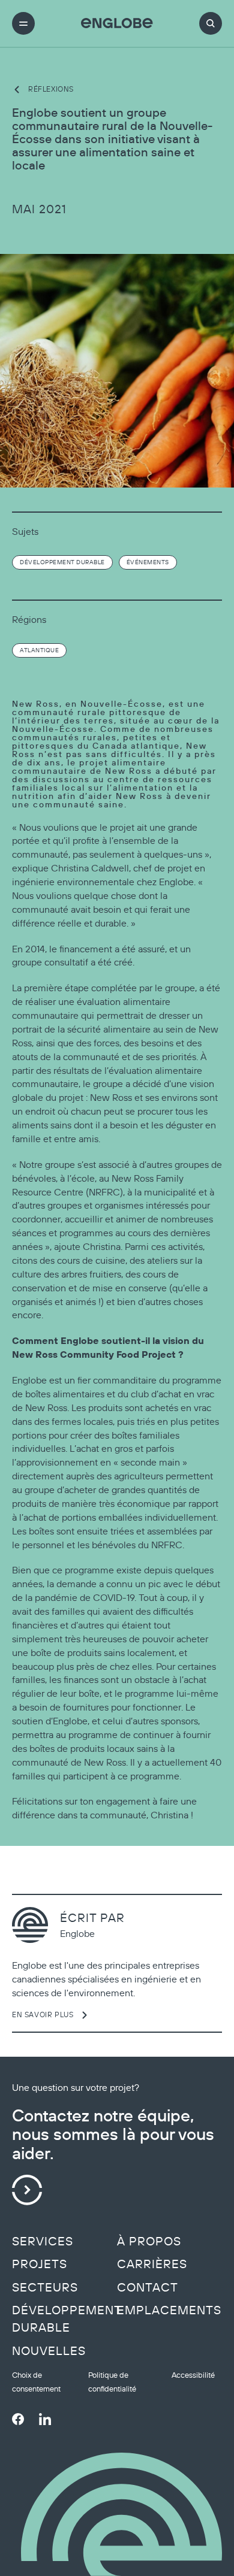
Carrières (152, 2264)
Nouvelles (49, 2351)
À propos (149, 2241)
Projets (40, 2264)
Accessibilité (193, 2375)
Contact (148, 2287)
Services (43, 2241)
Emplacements (169, 2310)
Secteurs (45, 2287)
